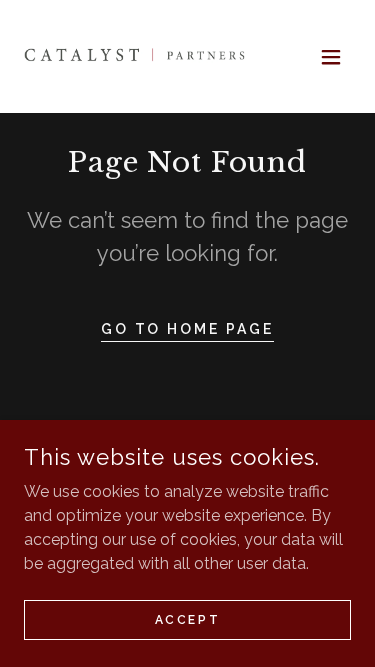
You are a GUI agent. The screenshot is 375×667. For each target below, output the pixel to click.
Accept (187, 619)
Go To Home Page (188, 329)
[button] (331, 57)
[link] (136, 56)
